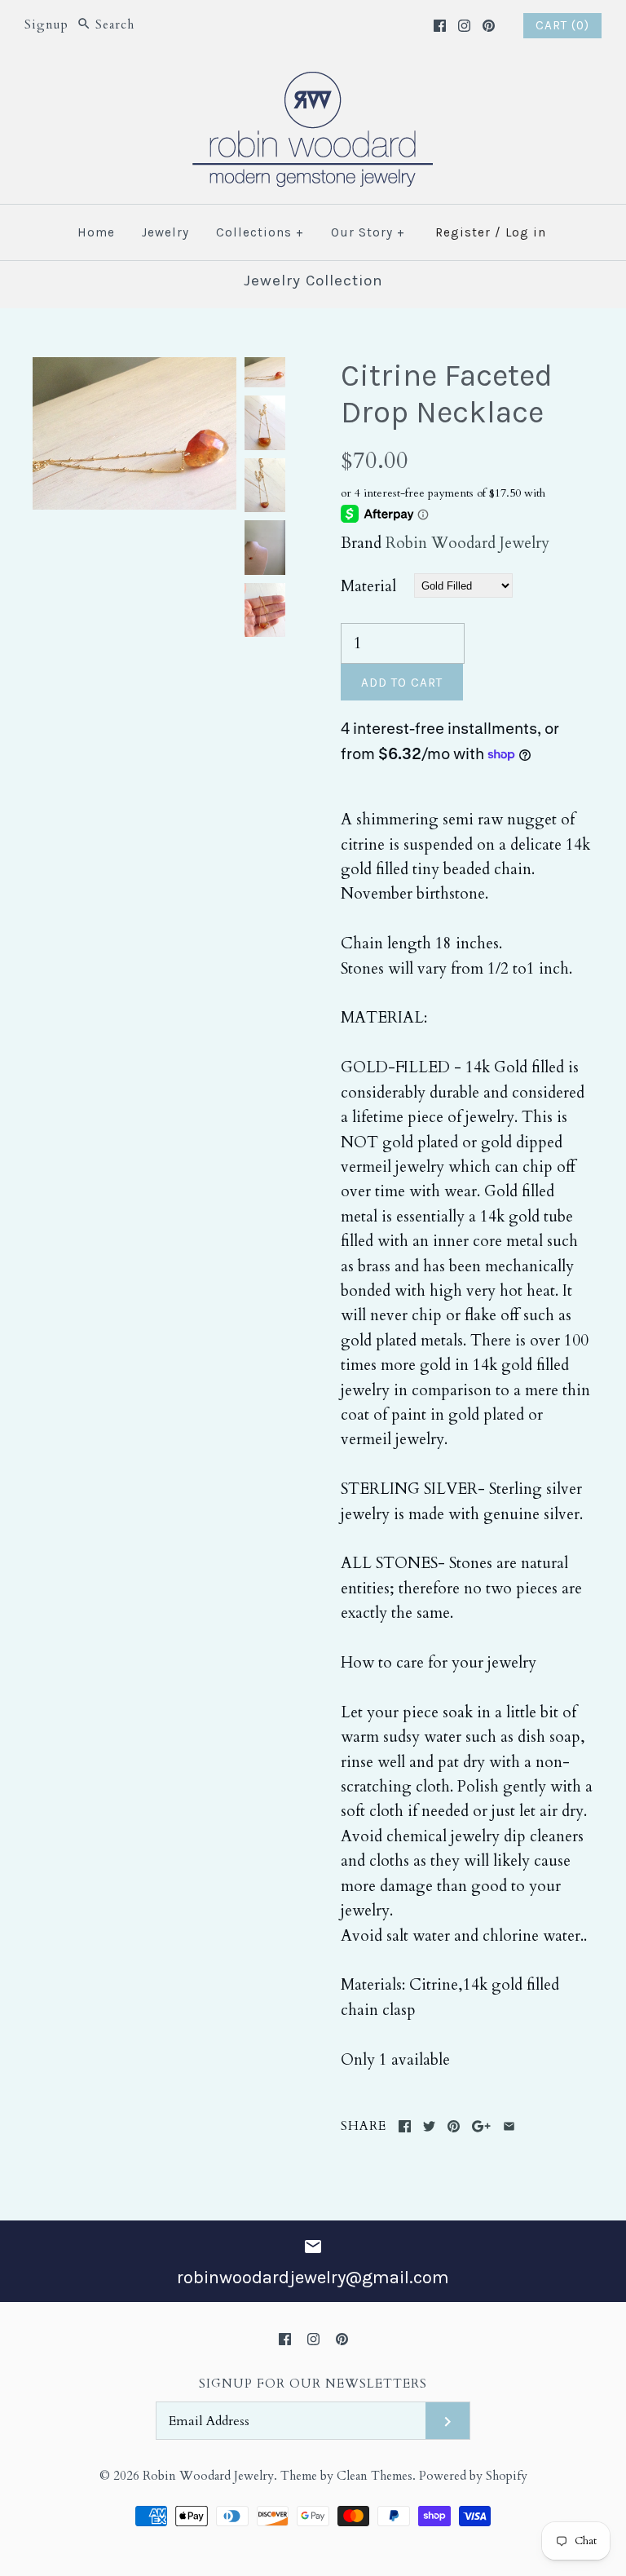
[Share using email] (509, 2126)
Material (368, 586)
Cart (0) (562, 25)
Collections (260, 232)
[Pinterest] (489, 26)
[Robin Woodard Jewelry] (313, 82)
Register (463, 232)
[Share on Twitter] (429, 2126)
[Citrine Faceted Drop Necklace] (134, 369)
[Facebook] (440, 26)
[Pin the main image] (454, 2126)
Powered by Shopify (473, 2476)
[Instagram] (464, 26)
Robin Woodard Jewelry (467, 543)
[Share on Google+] (481, 2126)
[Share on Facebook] (405, 2126)
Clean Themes (375, 2476)
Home (96, 232)
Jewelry (165, 232)
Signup (46, 25)
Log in (526, 232)
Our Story (368, 232)
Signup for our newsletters (313, 2384)
